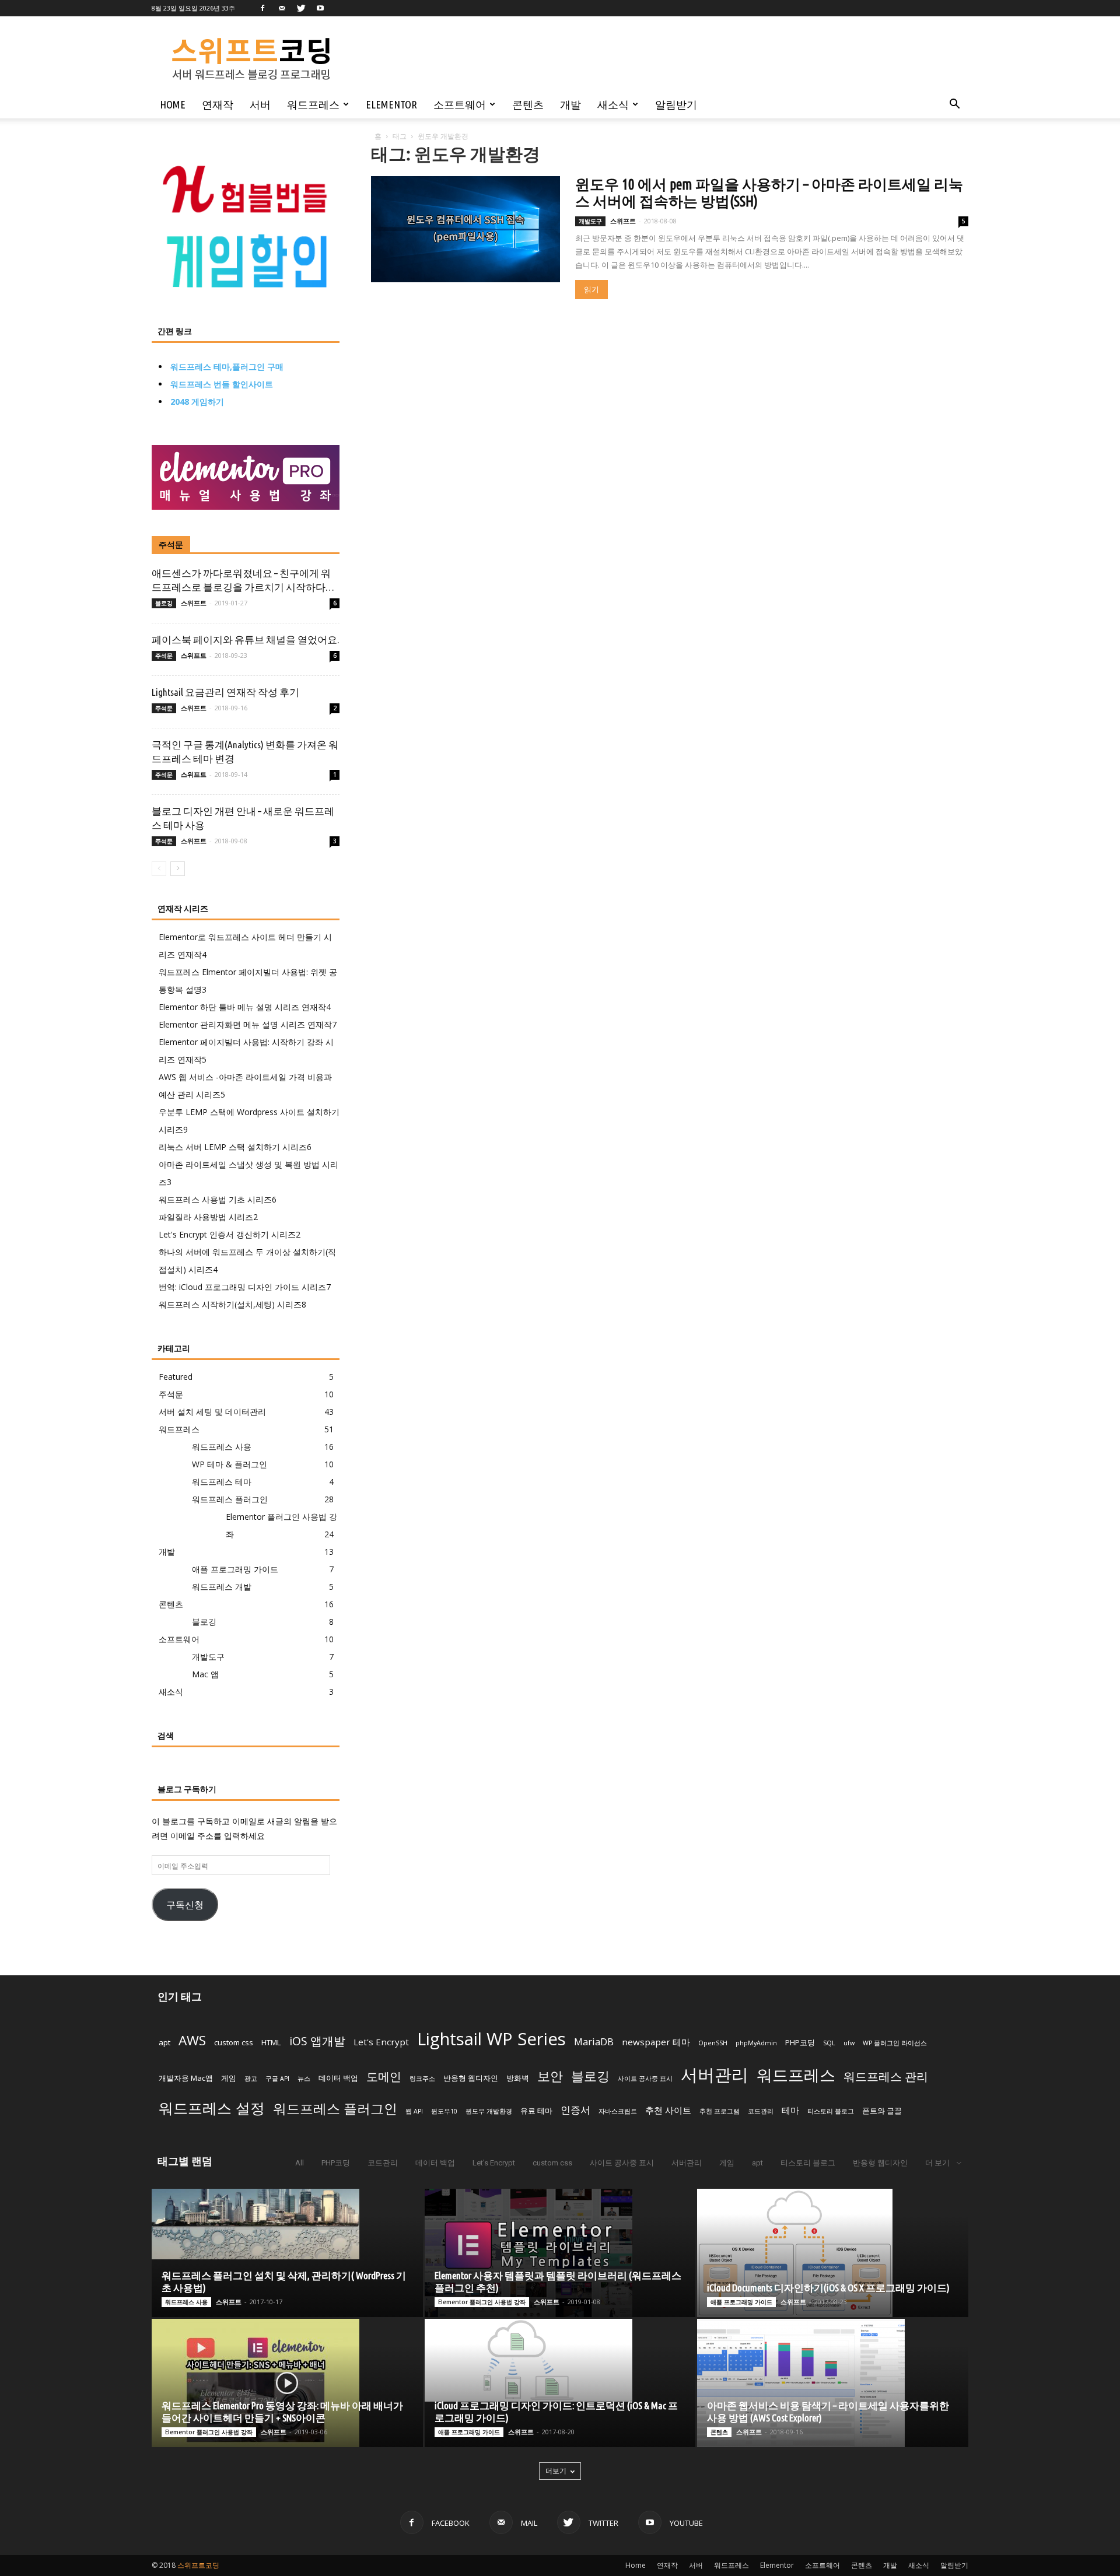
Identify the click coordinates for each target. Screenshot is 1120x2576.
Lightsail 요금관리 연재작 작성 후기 (225, 692)
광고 (251, 2079)
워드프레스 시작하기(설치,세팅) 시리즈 (232, 1304)
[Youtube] (320, 8)
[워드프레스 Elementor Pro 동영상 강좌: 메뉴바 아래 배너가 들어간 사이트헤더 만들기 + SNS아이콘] (287, 2383)
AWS (192, 2040)
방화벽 (518, 2078)
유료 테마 (536, 2111)
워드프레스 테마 (222, 1482)
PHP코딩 (800, 2042)
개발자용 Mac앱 (186, 2078)
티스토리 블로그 (831, 2111)
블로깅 (164, 603)
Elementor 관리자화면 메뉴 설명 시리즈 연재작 (248, 1024)
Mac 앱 (205, 1674)
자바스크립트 (618, 2111)
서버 (260, 104)
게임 (229, 2078)
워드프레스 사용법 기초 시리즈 (218, 1199)
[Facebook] (262, 8)
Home (173, 104)
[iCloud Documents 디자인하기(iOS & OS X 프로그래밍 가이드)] (833, 2253)
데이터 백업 (338, 2078)
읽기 (591, 290)
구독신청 (185, 1904)
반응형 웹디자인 (471, 2078)
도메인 (384, 2076)
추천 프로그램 (720, 2111)
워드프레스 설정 (212, 2108)
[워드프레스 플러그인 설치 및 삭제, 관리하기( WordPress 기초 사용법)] (287, 2224)
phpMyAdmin (756, 2043)
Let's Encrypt (381, 2042)
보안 (550, 2076)
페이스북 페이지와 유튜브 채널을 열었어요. (245, 639)
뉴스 (304, 2079)
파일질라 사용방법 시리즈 (208, 1217)
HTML (271, 2042)
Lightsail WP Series (491, 2039)
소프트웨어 (460, 104)
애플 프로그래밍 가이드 (235, 1569)
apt (164, 2042)
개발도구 (590, 221)
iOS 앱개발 (317, 2041)
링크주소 (422, 2079)
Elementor (391, 104)
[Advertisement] (633, 59)
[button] (954, 105)
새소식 (613, 104)
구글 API (277, 2079)
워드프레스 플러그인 (230, 1499)
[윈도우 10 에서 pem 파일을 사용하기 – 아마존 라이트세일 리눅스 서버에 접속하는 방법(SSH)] (466, 229)
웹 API (414, 2111)
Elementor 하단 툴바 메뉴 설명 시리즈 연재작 (245, 1007)
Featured (176, 1377)
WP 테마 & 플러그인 (230, 1464)
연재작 (218, 104)
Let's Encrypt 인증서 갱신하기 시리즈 (230, 1234)
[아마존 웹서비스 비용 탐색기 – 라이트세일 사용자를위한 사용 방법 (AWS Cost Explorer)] (833, 2383)
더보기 (556, 2471)
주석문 (171, 545)
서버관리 (715, 2074)
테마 (790, 2110)
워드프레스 (313, 104)
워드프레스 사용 (222, 1447)
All (300, 2163)
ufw (849, 2043)
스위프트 (623, 221)
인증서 (575, 2110)
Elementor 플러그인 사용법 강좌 (482, 2302)
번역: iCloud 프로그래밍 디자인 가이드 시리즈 (245, 1287)
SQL (829, 2043)
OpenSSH (713, 2043)
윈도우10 (444, 2111)
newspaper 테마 (656, 2042)
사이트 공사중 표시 (645, 2079)
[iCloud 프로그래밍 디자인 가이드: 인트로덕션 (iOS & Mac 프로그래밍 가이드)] (560, 2360)
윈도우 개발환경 (489, 2111)
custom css (234, 2042)
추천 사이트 (668, 2110)
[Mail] (282, 8)
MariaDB (594, 2041)
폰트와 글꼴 (882, 2111)
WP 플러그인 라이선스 (895, 2043)
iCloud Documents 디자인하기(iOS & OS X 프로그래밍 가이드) (828, 2288)
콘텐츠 (528, 104)
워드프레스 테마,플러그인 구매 (227, 367)
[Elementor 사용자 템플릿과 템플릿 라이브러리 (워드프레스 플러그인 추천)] (560, 2253)
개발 (570, 104)
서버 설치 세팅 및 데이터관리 (212, 1412)
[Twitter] (301, 8)
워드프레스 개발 (222, 1587)
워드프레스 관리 (886, 2076)
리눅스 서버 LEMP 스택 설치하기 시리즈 (235, 1147)
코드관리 (761, 2111)
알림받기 (676, 104)
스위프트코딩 (198, 2565)
